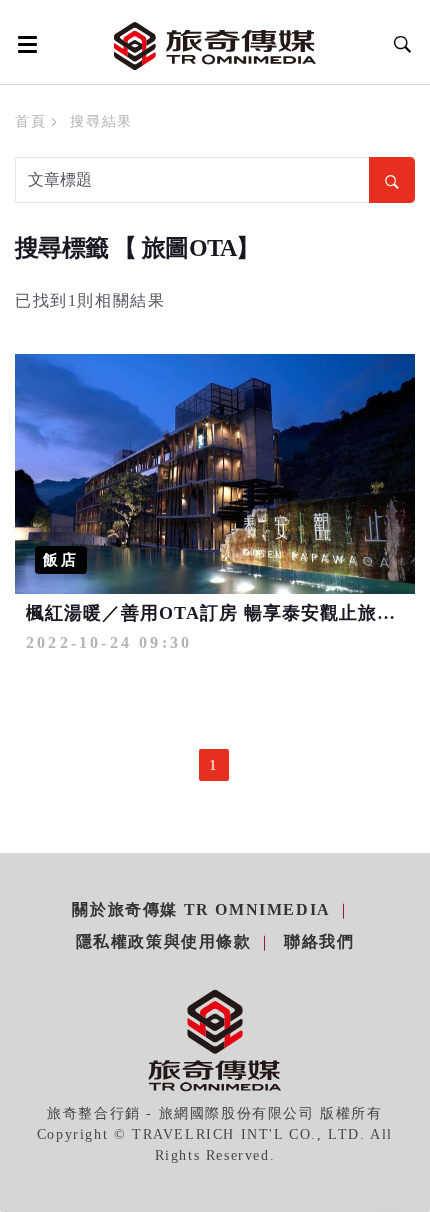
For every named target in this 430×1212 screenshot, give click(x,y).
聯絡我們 (319, 941)
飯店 (61, 560)
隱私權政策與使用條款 (164, 941)
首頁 (30, 121)
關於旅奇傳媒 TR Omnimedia (201, 909)
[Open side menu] (24, 44)
